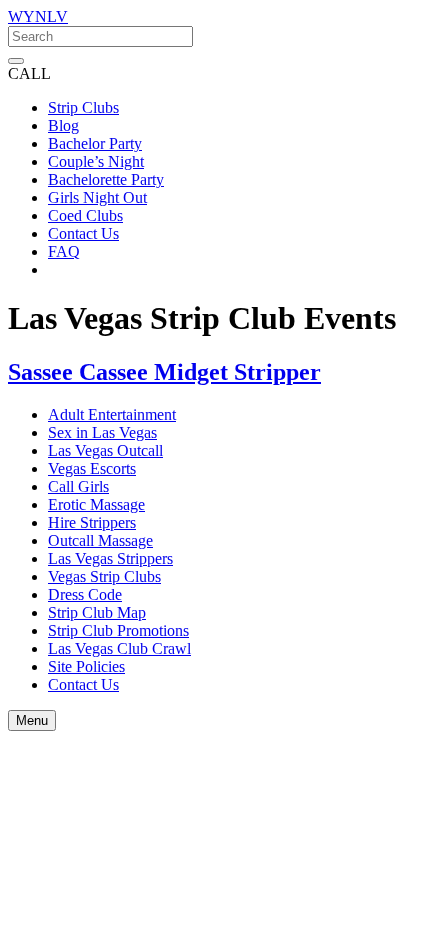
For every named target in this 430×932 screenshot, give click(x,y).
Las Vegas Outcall (105, 450)
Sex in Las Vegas (102, 432)
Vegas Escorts (92, 468)
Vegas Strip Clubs (104, 576)
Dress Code (85, 594)
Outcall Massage (100, 540)
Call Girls (78, 486)
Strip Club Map (97, 612)
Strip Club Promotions (118, 630)
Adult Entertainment (112, 414)
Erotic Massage (96, 504)
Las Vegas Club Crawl (119, 648)
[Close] (16, 61)
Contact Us (83, 684)
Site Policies (86, 666)
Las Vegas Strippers (110, 558)
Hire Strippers (92, 522)
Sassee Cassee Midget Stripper (164, 372)
